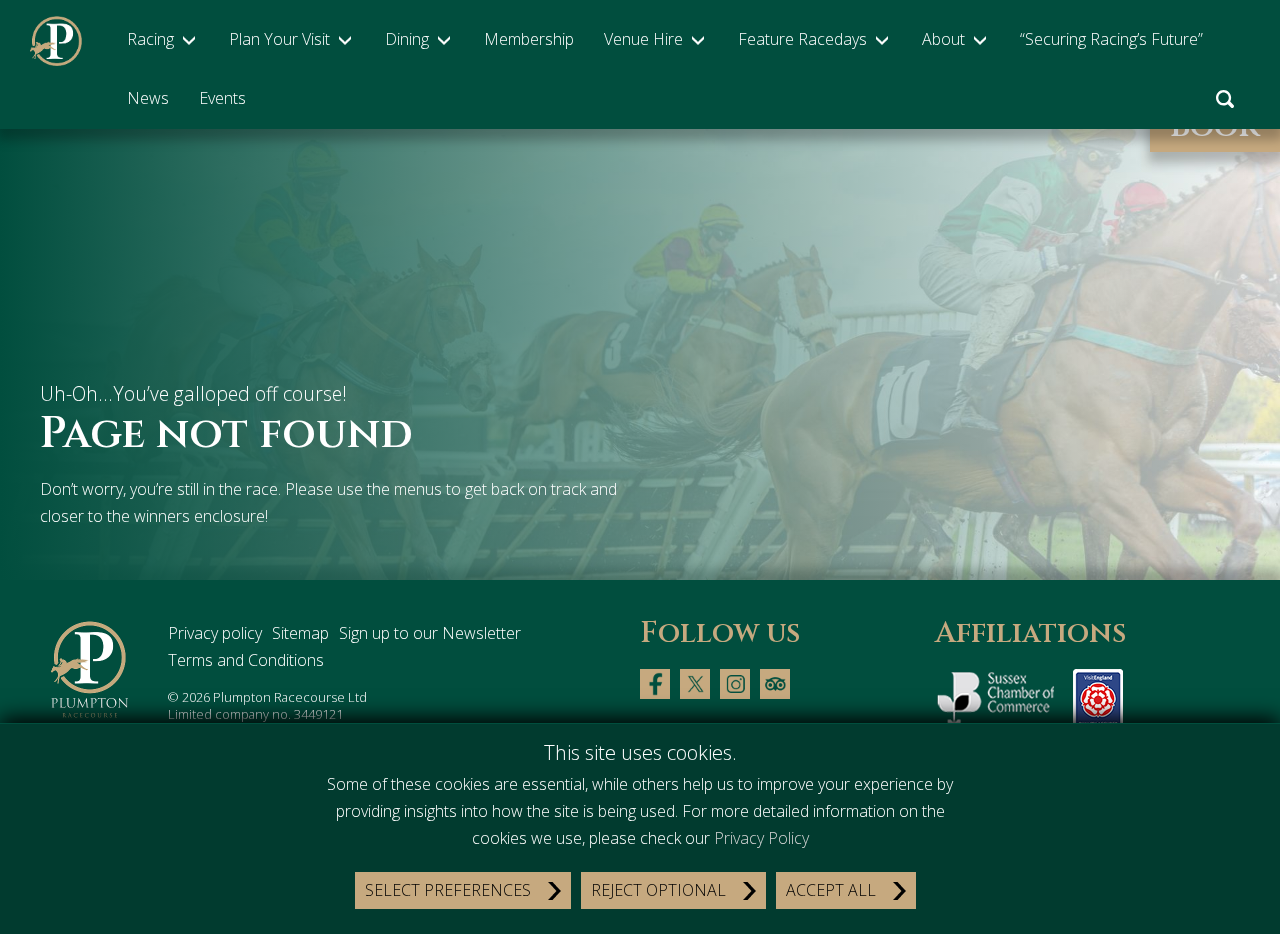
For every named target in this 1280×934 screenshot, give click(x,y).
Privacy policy (215, 633)
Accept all (831, 890)
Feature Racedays (802, 39)
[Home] (91, 670)
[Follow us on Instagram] (735, 682)
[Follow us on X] (695, 682)
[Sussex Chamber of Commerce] (999, 704)
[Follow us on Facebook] (655, 682)
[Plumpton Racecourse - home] (56, 41)
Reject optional (658, 890)
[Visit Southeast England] (1098, 704)
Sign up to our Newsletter (430, 633)
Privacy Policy (761, 838)
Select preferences (448, 890)
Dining (407, 39)
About (943, 39)
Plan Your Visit (279, 39)
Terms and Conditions (246, 660)
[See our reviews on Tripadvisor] (775, 682)
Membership (529, 39)
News (148, 98)
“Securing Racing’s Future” (1111, 39)
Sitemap (300, 633)
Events (222, 98)
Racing (150, 39)
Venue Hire (643, 39)
